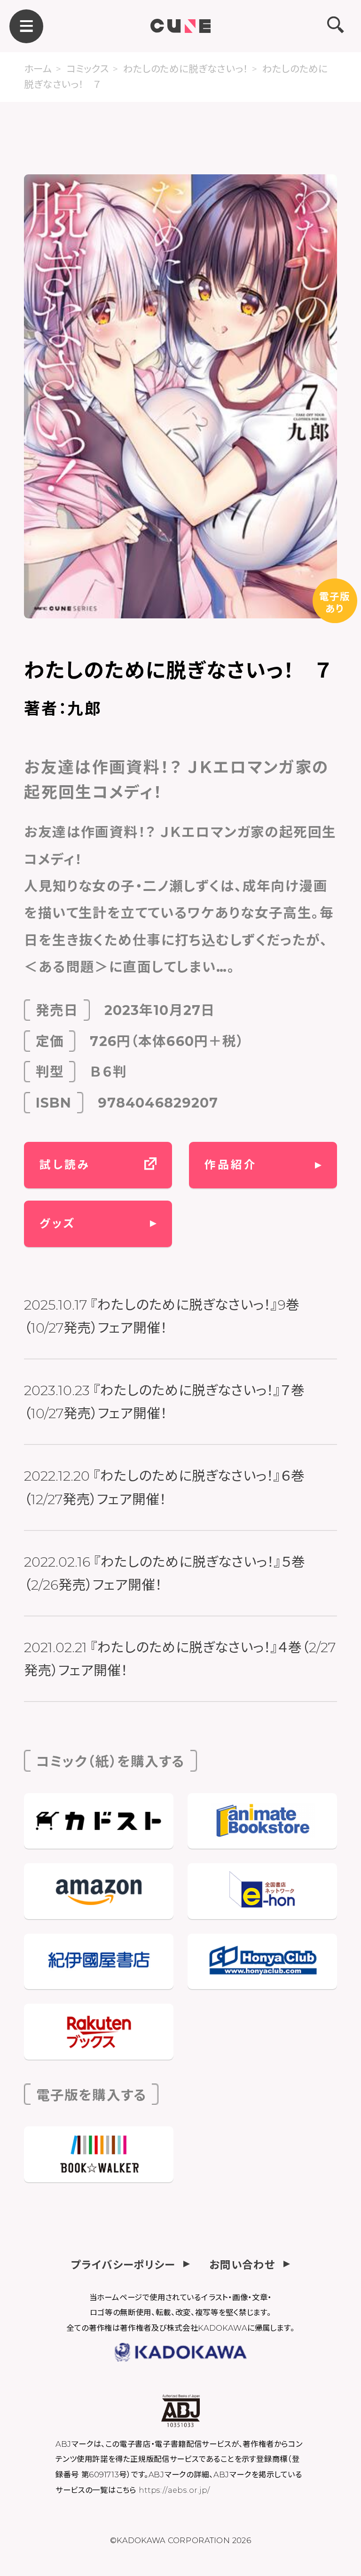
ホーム (38, 69)
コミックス (87, 69)
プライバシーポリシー (123, 2264)
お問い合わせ (242, 2264)
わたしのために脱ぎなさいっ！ (185, 69)
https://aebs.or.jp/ (174, 2490)
